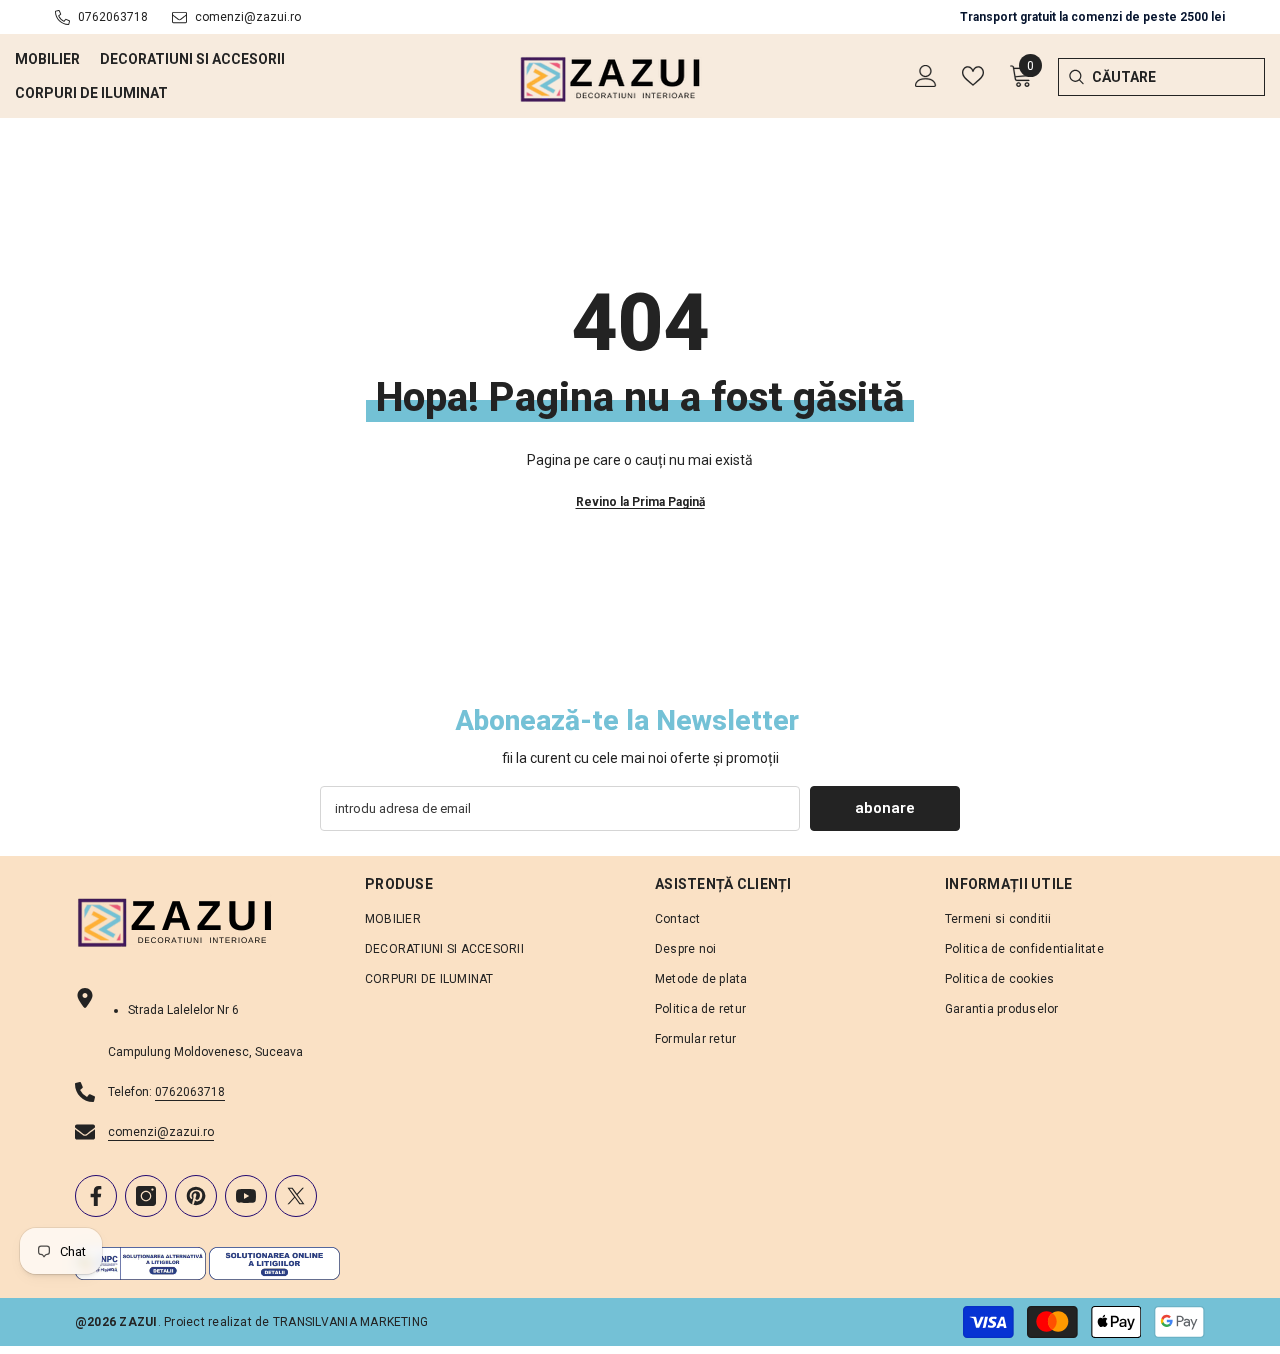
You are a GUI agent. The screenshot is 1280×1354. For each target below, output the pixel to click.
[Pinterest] (196, 1196)
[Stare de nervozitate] (296, 1196)
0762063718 (113, 17)
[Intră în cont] (926, 76)
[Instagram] (146, 1196)
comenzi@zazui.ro (248, 17)
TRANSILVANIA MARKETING (350, 1322)
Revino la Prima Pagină (640, 502)
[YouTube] (246, 1196)
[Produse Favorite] (973, 76)
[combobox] (1178, 77)
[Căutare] (1075, 77)
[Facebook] (96, 1196)
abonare (885, 808)
